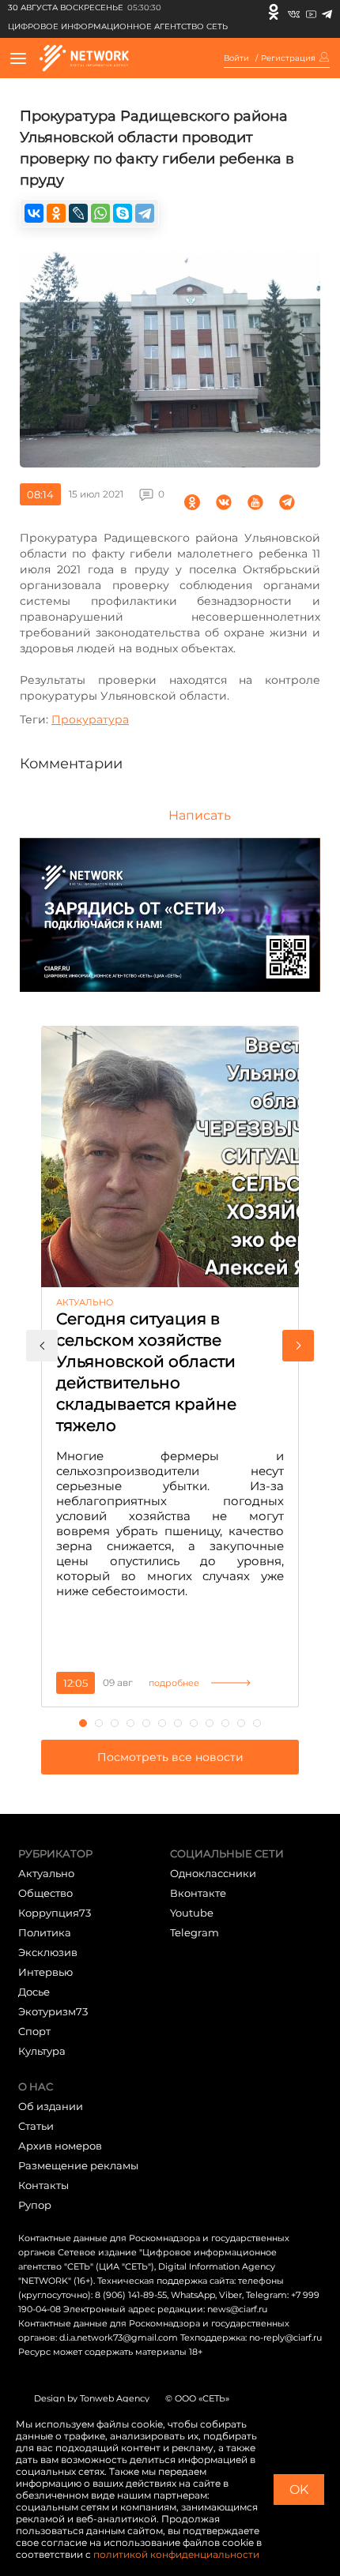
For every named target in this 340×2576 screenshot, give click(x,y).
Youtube (192, 1913)
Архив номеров (60, 2146)
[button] (42, 1346)
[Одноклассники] (274, 12)
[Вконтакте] (294, 12)
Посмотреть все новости (170, 1757)
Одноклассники (213, 1873)
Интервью (45, 1972)
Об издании (51, 2106)
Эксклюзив (48, 1952)
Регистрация (288, 58)
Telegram (195, 1932)
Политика (45, 1932)
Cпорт (34, 2031)
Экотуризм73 (53, 2011)
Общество (45, 1893)
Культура (42, 2051)
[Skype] (123, 213)
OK (299, 2490)
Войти (236, 58)
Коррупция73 (55, 1913)
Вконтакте (198, 1893)
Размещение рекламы (78, 2165)
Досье (34, 1992)
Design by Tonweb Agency (92, 2398)
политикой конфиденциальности (176, 2554)
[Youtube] (311, 12)
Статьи (36, 2126)
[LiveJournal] (78, 213)
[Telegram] (327, 12)
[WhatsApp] (100, 213)
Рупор (35, 2205)
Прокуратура (90, 719)
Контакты (43, 2185)
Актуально (46, 1873)
